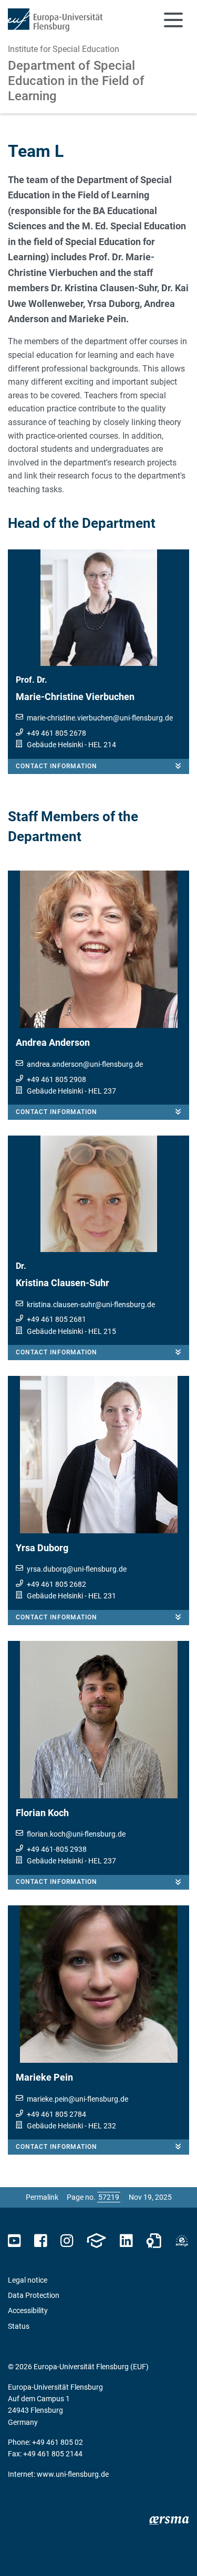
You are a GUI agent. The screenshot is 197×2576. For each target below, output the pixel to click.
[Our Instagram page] (67, 2241)
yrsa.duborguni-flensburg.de (77, 1569)
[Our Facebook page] (41, 2241)
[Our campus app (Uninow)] (96, 2241)
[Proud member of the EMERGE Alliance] (182, 2241)
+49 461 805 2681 (56, 1319)
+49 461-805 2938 (57, 1849)
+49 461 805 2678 (56, 733)
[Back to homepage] (55, 20)
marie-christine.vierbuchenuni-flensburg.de (100, 718)
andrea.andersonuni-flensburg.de (85, 1064)
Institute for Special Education (64, 49)
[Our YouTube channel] (14, 2241)
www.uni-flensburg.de (73, 2474)
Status (19, 2326)
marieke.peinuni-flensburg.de (77, 2099)
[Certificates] (154, 2241)
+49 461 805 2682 (56, 1584)
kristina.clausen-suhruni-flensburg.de (91, 1305)
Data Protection (34, 2295)
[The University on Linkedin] (126, 2241)
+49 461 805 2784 (56, 2114)
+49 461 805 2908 (56, 1079)
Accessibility (28, 2310)
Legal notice (28, 2280)
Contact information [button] (56, 766)
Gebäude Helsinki (55, 745)
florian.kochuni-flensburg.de (76, 1834)
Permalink (42, 2197)
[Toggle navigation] (173, 20)
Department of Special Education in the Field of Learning (76, 81)
